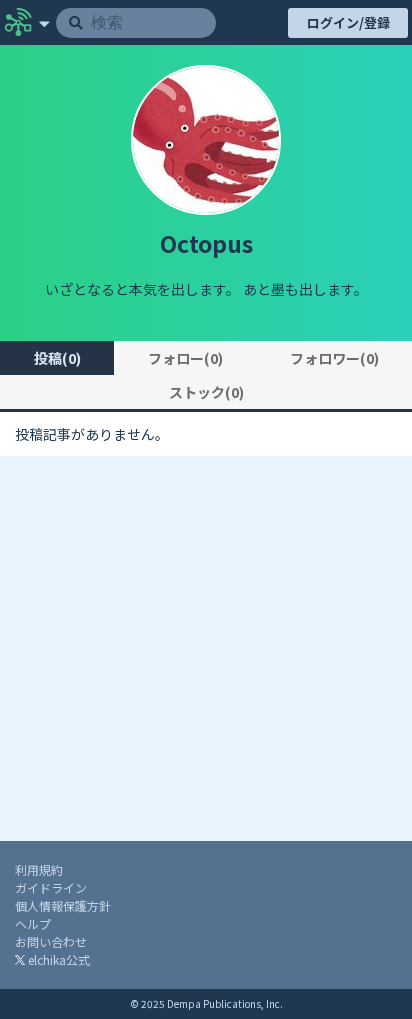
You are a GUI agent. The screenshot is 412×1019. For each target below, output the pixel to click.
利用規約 (39, 869)
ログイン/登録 (348, 22)
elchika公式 (57, 959)
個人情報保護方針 (63, 905)
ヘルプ (33, 923)
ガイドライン (51, 887)
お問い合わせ (51, 941)
